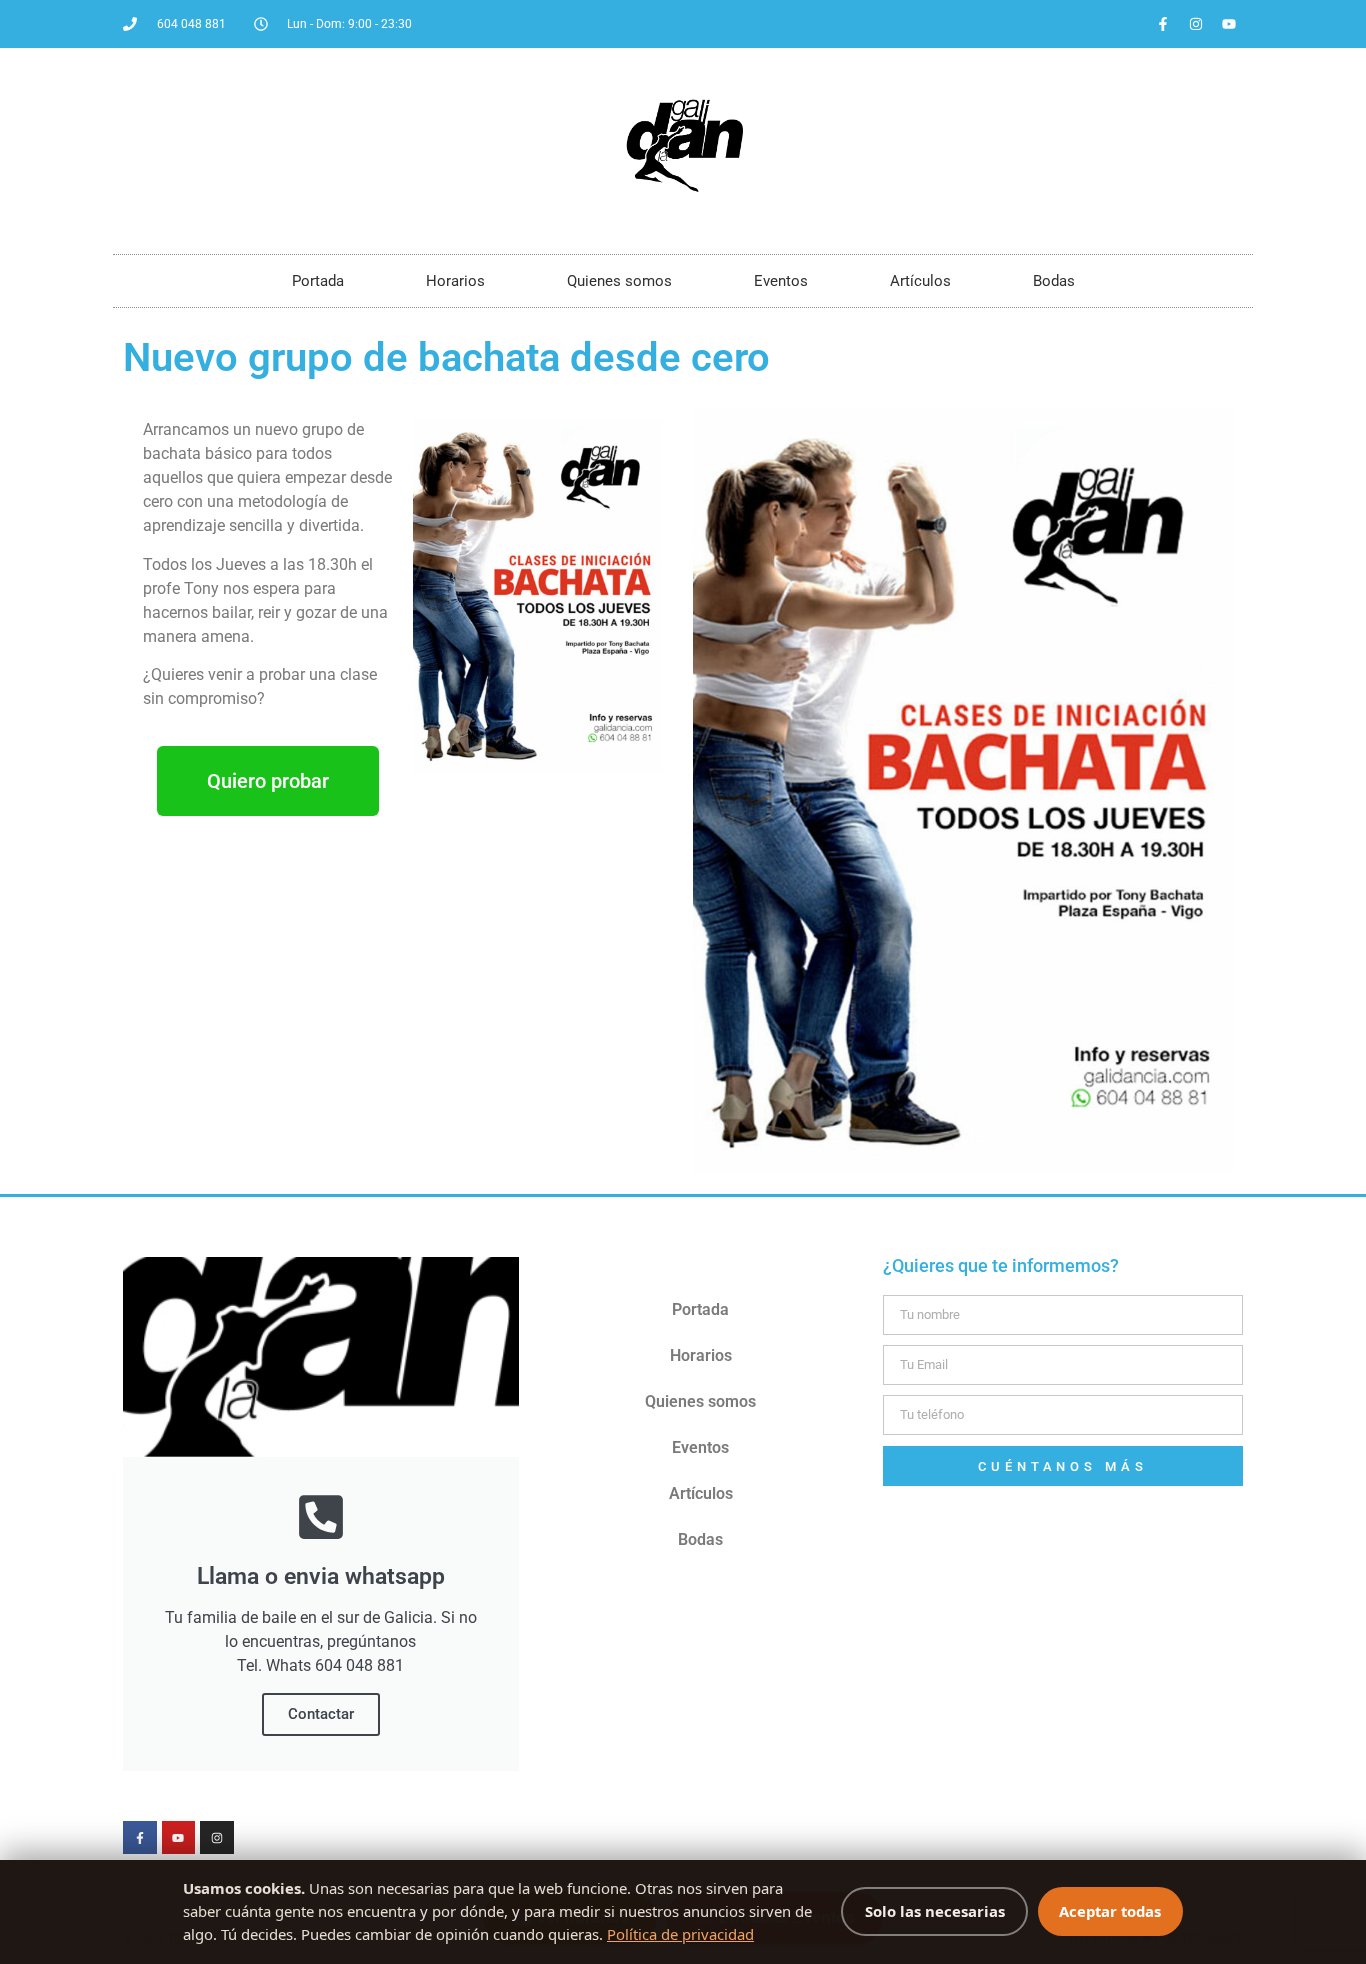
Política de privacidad (680, 1934)
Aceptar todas (1110, 1911)
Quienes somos (619, 281)
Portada (318, 281)
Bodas (1054, 281)
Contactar (321, 1714)
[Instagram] (1196, 24)
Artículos (920, 281)
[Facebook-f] (1163, 24)
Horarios (455, 281)
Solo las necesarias (935, 1911)
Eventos (781, 281)
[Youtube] (1229, 24)
